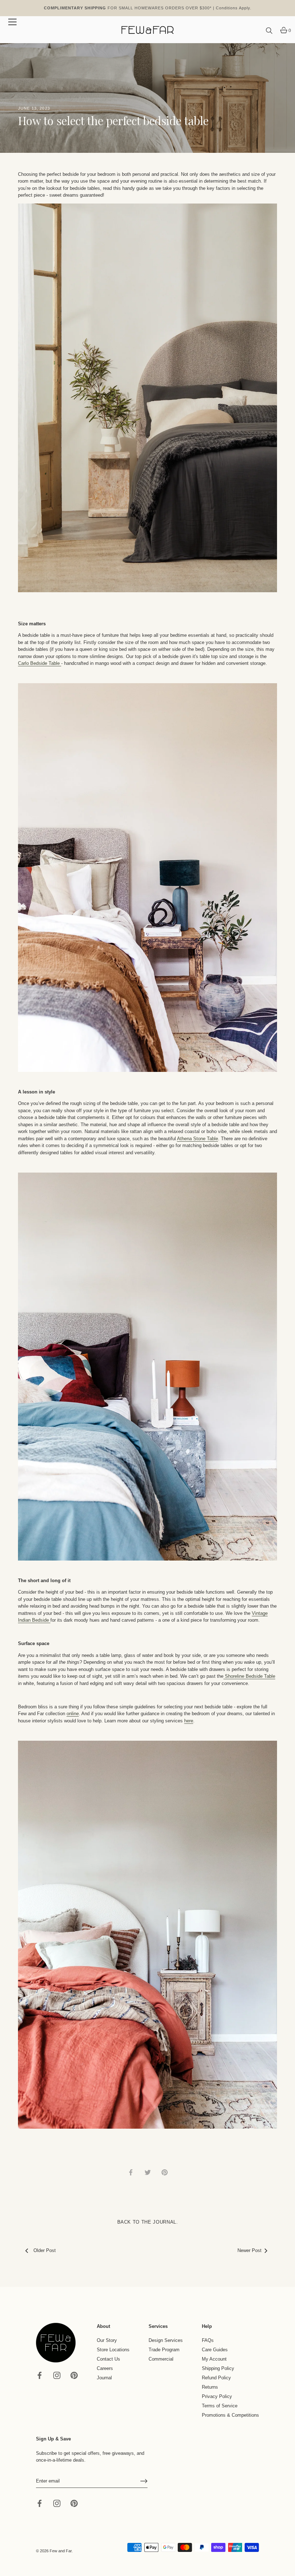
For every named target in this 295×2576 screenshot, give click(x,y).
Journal (104, 2378)
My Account (214, 2359)
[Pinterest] (74, 2375)
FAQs (208, 2340)
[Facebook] (40, 2375)
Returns (210, 2387)
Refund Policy (216, 2378)
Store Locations (113, 2350)
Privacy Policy (217, 2396)
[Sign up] (144, 2481)
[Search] (269, 31)
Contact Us (108, 2359)
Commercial (161, 2359)
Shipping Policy (218, 2368)
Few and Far (61, 2551)
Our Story (107, 2340)
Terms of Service (220, 2406)
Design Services (166, 2340)
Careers (105, 2368)
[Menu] (13, 22)
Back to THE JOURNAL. (148, 2222)
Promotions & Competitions (230, 2415)
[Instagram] (57, 2375)
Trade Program (164, 2350)
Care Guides (215, 2350)
